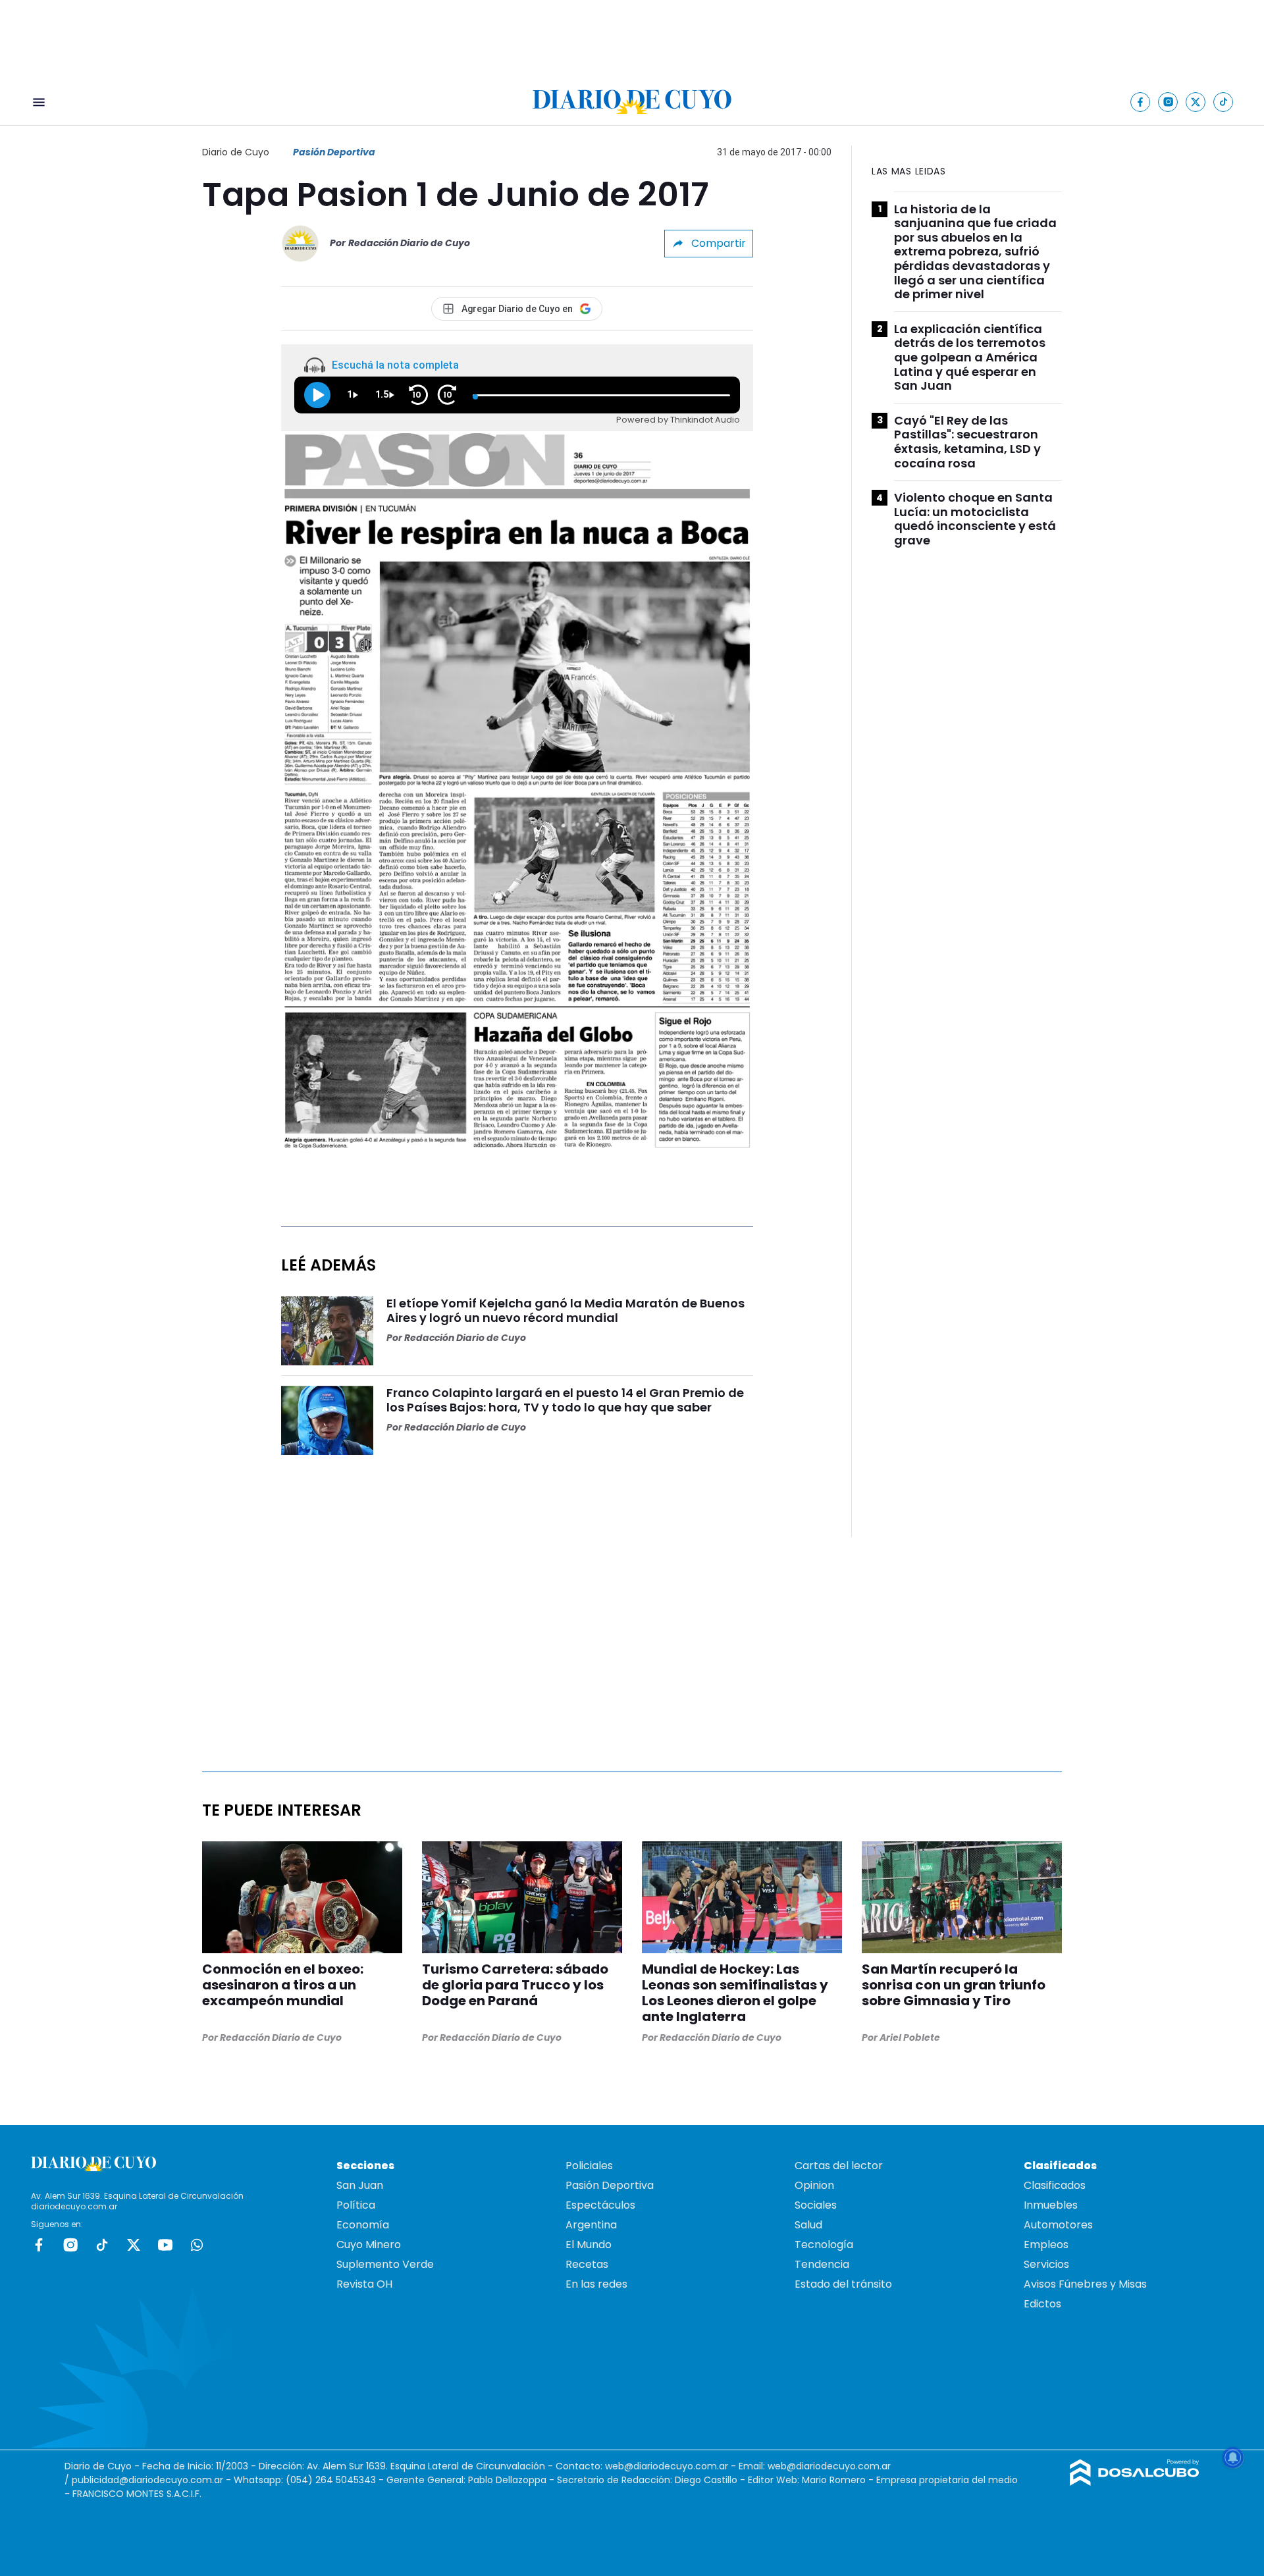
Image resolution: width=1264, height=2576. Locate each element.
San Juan (360, 2185)
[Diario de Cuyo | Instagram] (1168, 102)
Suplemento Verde (385, 2264)
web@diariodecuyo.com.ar (667, 2466)
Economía (363, 2225)
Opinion (814, 2185)
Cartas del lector (839, 2166)
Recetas (587, 2264)
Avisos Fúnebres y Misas (1085, 2284)
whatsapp (197, 2245)
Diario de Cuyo (236, 152)
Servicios (1046, 2264)
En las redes (596, 2284)
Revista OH (364, 2284)
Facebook (39, 2245)
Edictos (1042, 2304)
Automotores (1058, 2225)
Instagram (70, 2245)
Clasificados (1055, 2185)
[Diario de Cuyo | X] (1196, 102)
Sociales (816, 2205)
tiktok (102, 2245)
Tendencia (822, 2264)
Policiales (589, 2166)
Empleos (1046, 2245)
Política (356, 2205)
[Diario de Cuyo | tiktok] (1224, 102)
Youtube (165, 2245)
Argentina (591, 2225)
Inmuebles (1051, 2205)
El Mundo (589, 2245)
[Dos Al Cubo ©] (1135, 2482)
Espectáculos (600, 2205)
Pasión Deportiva (334, 152)
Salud (808, 2225)
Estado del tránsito (843, 2284)
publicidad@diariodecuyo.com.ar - (153, 2480)
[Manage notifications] (1233, 2458)
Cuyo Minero (369, 2245)
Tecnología (824, 2245)
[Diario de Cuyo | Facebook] (1141, 102)
